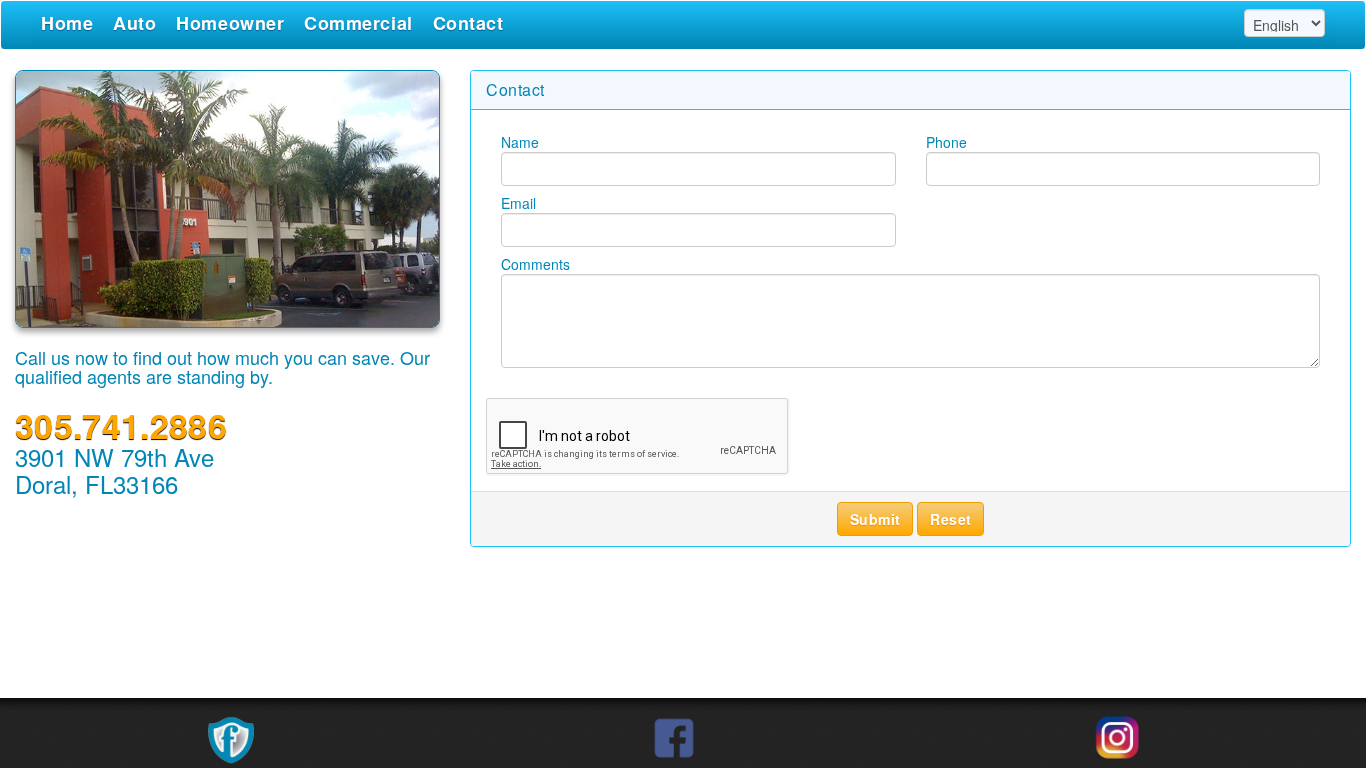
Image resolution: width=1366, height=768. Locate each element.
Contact (468, 23)
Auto (134, 23)
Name (520, 142)
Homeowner (230, 23)
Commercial (358, 23)
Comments (535, 264)
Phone (946, 142)
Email (518, 203)
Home (67, 23)
